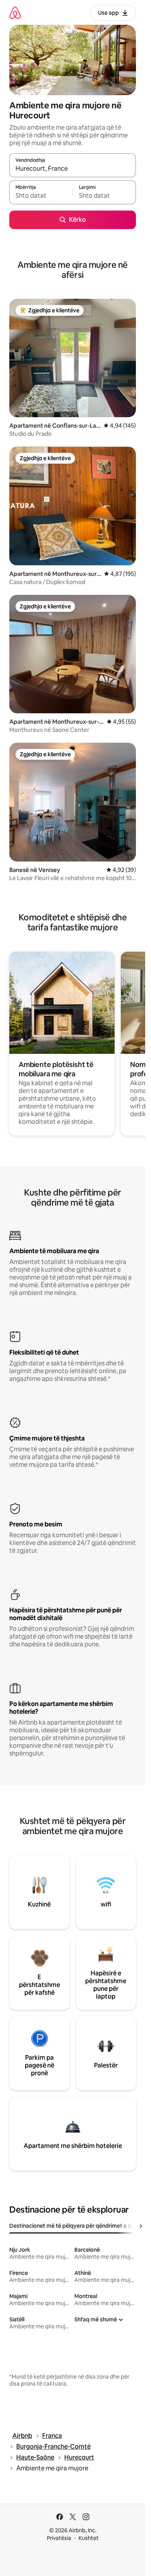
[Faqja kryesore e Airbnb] (15, 13)
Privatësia (59, 2538)
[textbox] (41, 196)
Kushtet (89, 2538)
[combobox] (73, 169)
